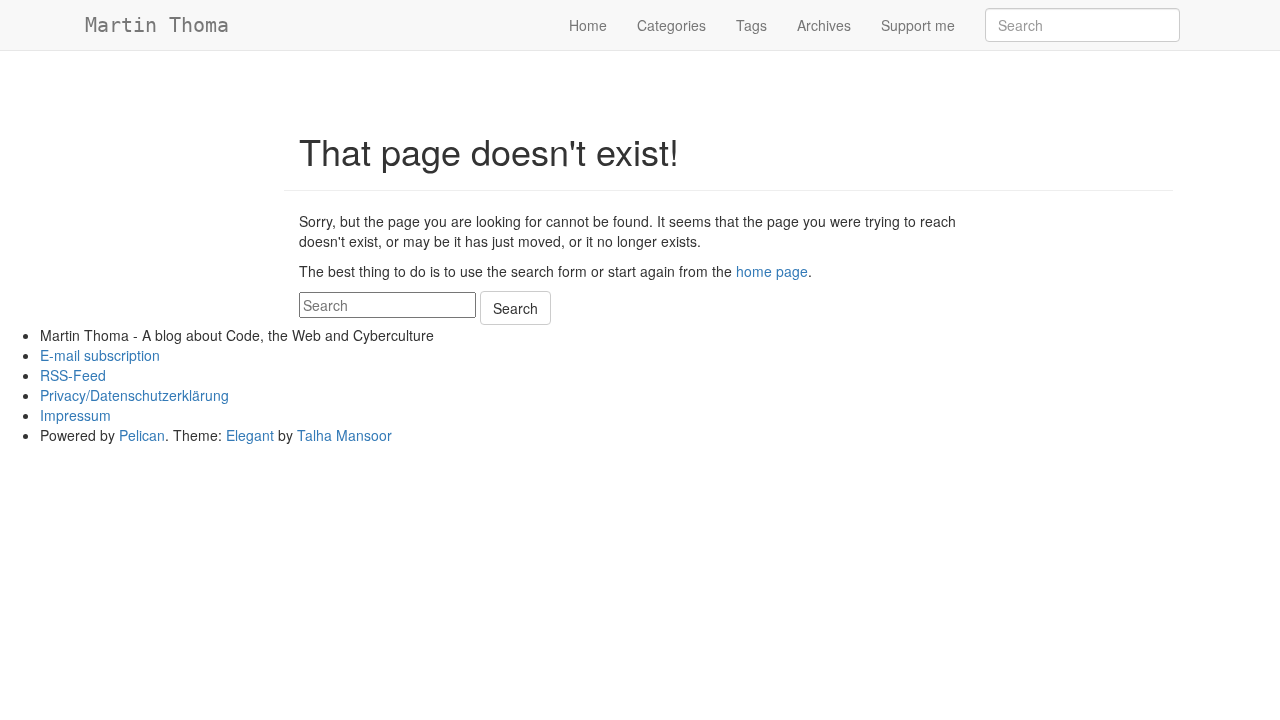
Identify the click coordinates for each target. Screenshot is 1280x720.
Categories (671, 25)
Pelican (142, 435)
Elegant (250, 435)
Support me (918, 25)
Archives (824, 25)
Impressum (75, 415)
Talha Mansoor (344, 435)
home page (772, 271)
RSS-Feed (73, 375)
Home (588, 25)
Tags (751, 25)
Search (515, 308)
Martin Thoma (157, 25)
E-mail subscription (100, 355)
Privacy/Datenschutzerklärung (134, 395)
